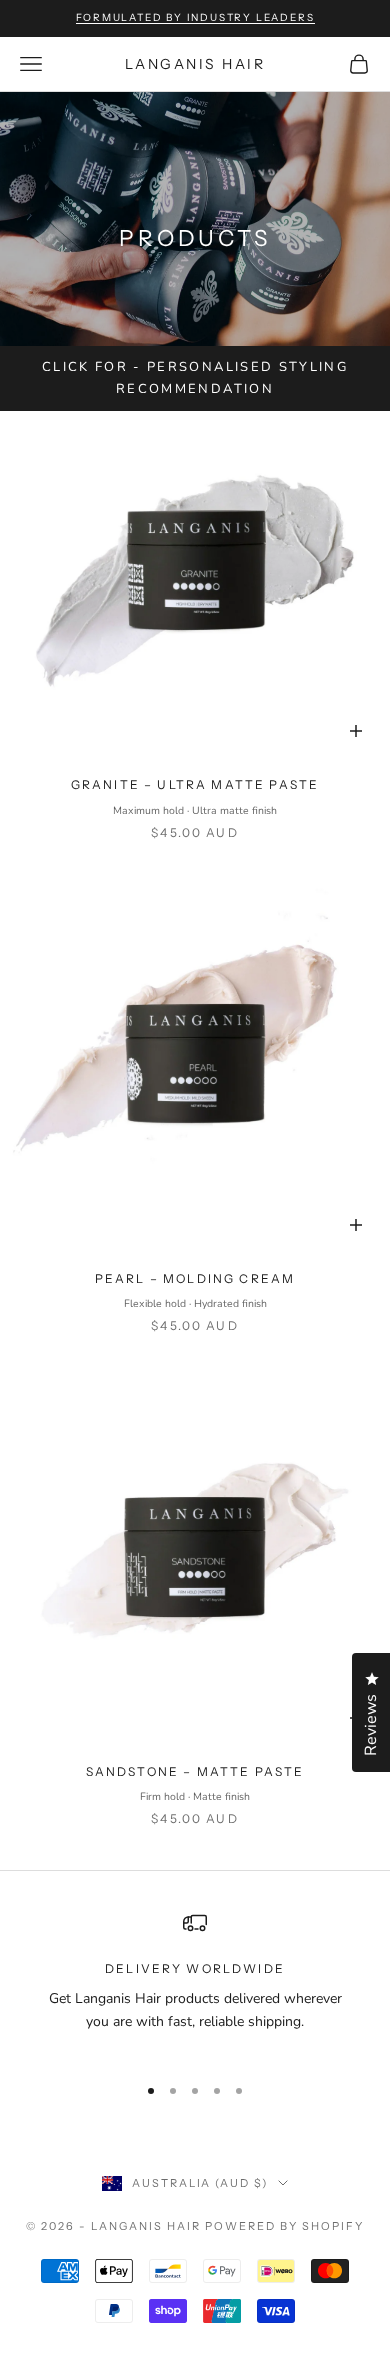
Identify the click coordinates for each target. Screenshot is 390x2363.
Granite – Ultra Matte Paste (195, 784)
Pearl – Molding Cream (195, 1278)
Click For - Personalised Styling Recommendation (195, 377)
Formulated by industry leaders (195, 17)
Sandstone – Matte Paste (195, 1771)
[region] (195, 1984)
